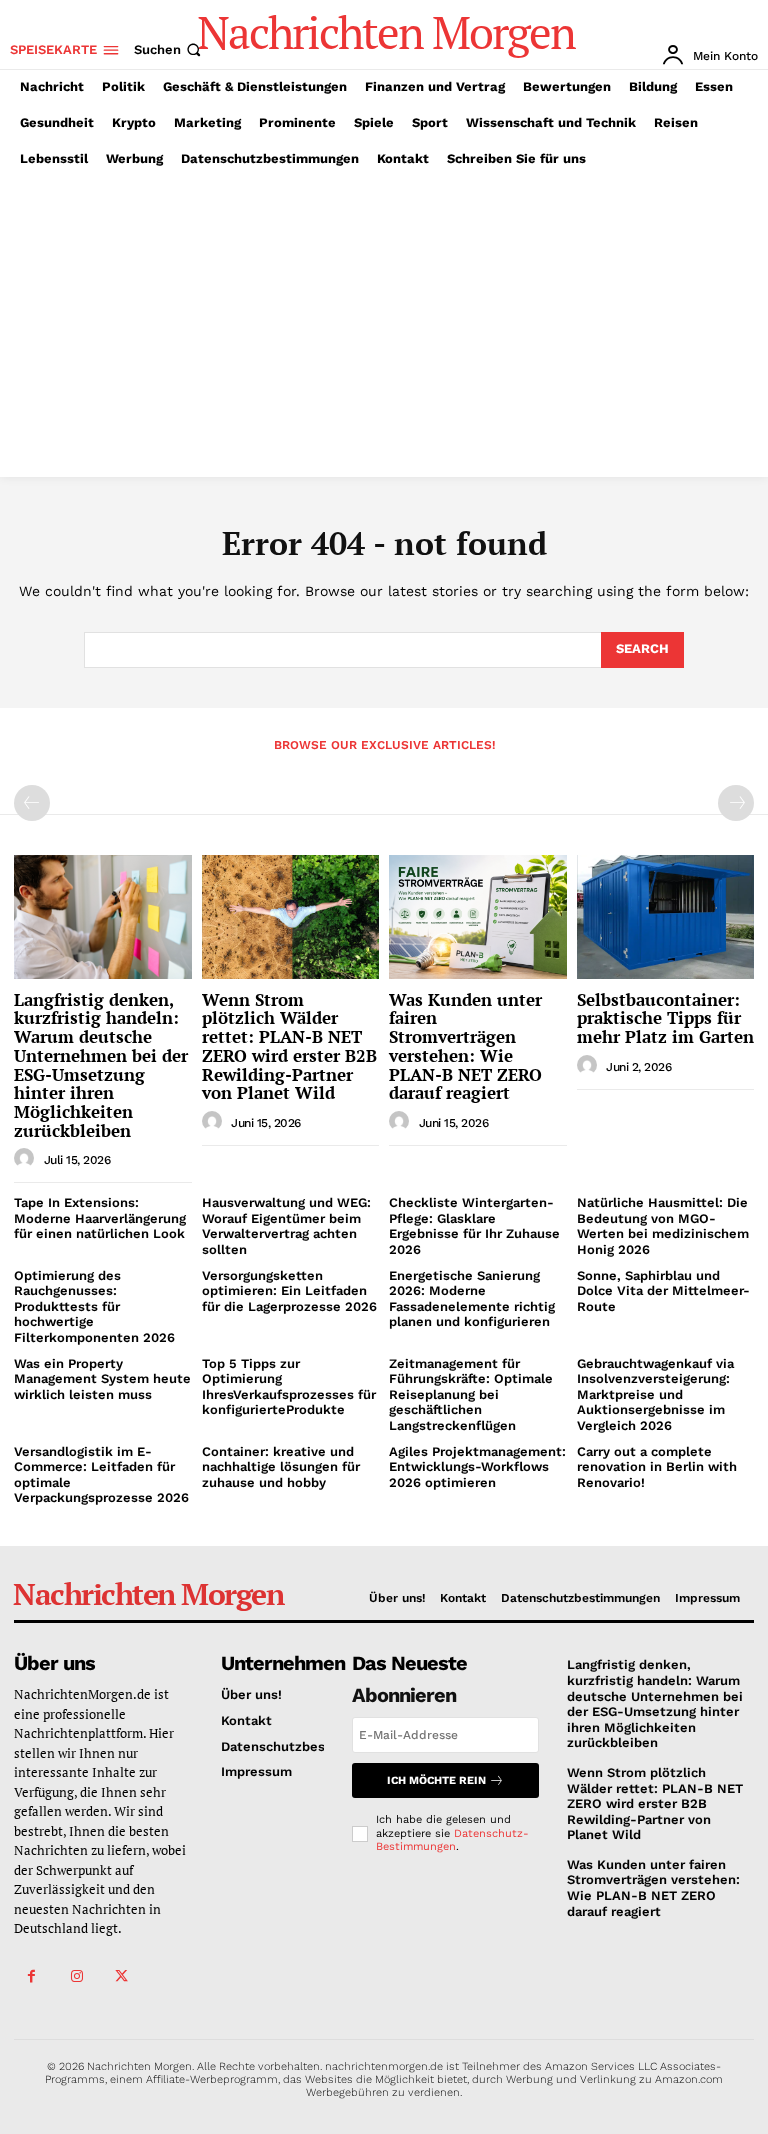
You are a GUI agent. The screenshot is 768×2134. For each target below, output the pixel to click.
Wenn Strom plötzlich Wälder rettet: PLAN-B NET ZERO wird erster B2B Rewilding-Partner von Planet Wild (289, 1046)
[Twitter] (121, 1976)
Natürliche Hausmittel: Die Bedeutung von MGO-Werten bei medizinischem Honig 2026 (663, 1226)
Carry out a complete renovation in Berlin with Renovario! (657, 1467)
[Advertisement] (384, 327)
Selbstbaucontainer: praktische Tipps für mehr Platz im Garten (665, 1018)
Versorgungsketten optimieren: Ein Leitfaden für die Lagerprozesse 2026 (289, 1291)
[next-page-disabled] (736, 803)
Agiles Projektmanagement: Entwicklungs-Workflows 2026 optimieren (477, 1467)
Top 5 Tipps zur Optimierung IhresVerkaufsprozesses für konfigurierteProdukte (289, 1387)
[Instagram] (76, 1976)
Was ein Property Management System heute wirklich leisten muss (102, 1379)
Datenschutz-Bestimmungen (452, 1840)
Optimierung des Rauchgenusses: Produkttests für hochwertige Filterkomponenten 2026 (94, 1306)
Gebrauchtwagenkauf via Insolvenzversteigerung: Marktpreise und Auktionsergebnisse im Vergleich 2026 (655, 1394)
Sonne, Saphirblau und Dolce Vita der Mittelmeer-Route (663, 1291)
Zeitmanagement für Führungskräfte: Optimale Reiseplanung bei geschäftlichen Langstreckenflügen (471, 1394)
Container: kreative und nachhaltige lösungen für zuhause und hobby (281, 1467)
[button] (169, 49)
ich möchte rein (436, 1780)
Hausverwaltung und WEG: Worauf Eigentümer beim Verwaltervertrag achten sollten (286, 1226)
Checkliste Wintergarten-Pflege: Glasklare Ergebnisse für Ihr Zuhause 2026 (474, 1226)
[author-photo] (27, 1159)
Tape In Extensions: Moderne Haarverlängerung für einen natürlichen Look (100, 1218)
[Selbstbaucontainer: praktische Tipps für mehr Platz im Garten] (666, 917)
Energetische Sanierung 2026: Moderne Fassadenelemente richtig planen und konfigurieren (472, 1299)
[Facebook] (31, 1976)
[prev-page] (32, 803)
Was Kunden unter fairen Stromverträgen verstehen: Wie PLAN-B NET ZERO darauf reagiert (465, 1046)
